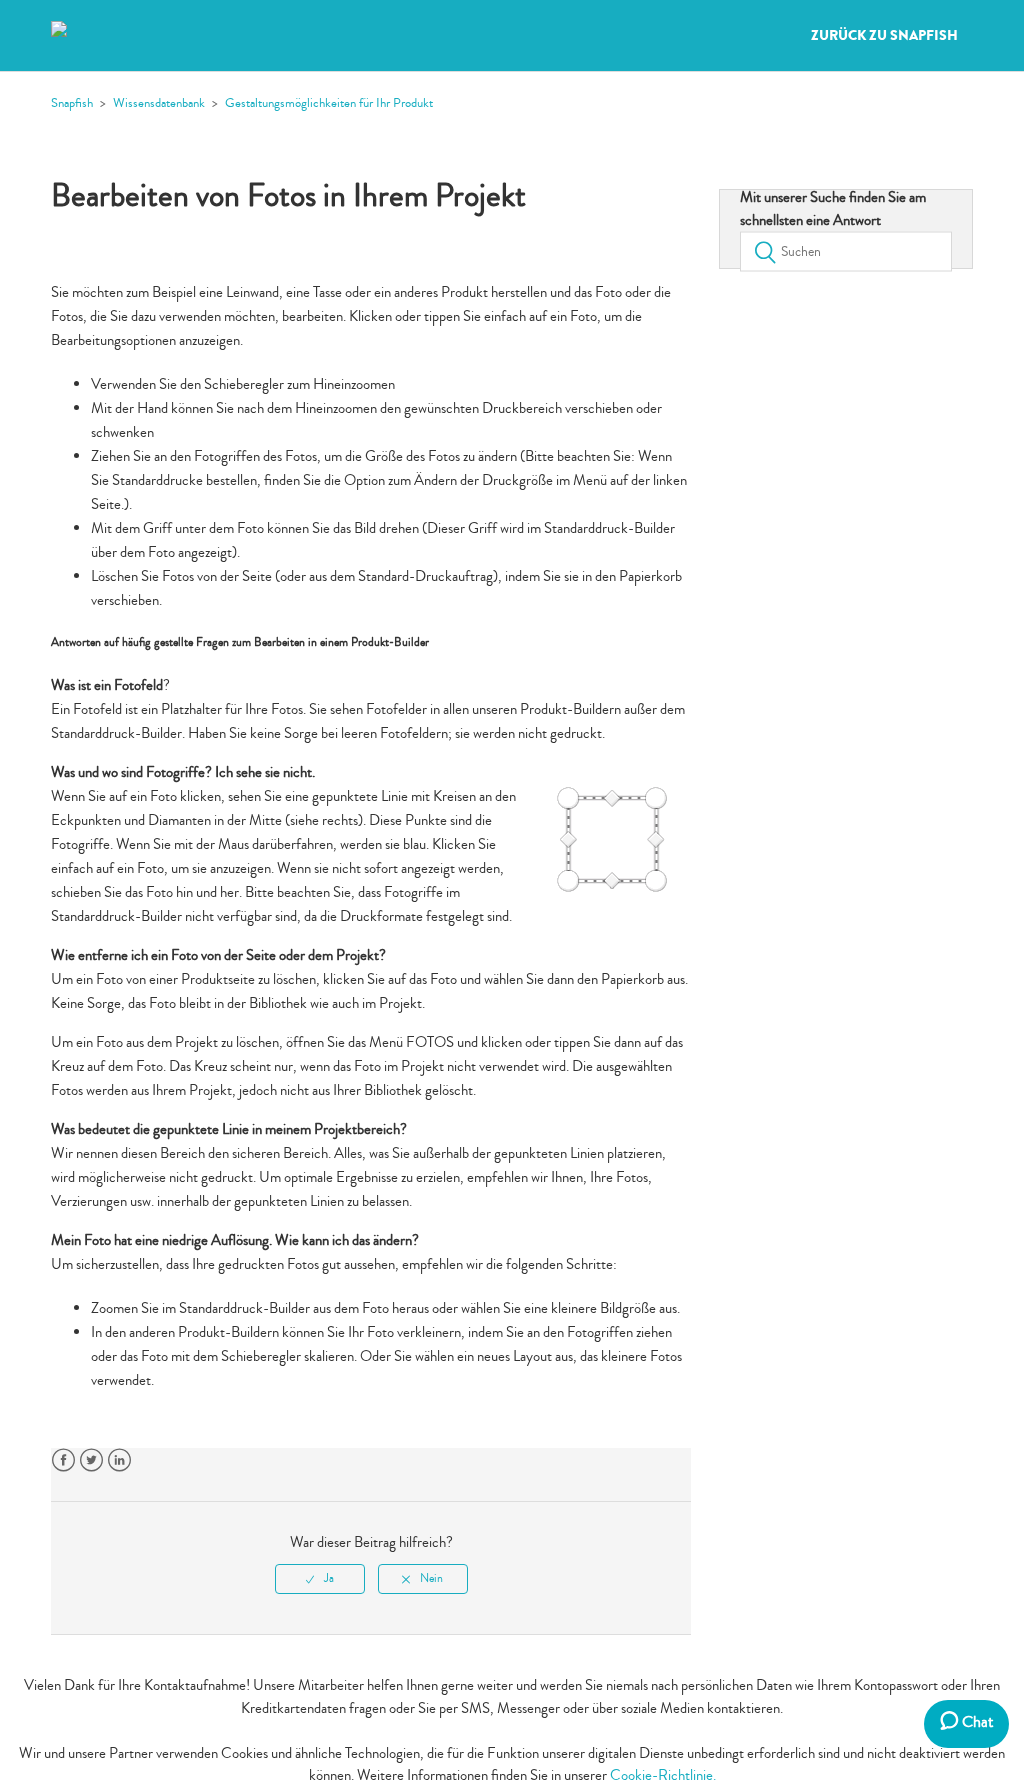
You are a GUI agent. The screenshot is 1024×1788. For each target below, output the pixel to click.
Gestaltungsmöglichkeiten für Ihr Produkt (329, 103)
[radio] (320, 1579)
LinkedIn (119, 1460)
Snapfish (72, 103)
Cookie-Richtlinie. (663, 1775)
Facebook (63, 1460)
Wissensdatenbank (159, 103)
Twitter (91, 1460)
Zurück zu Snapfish (884, 36)
